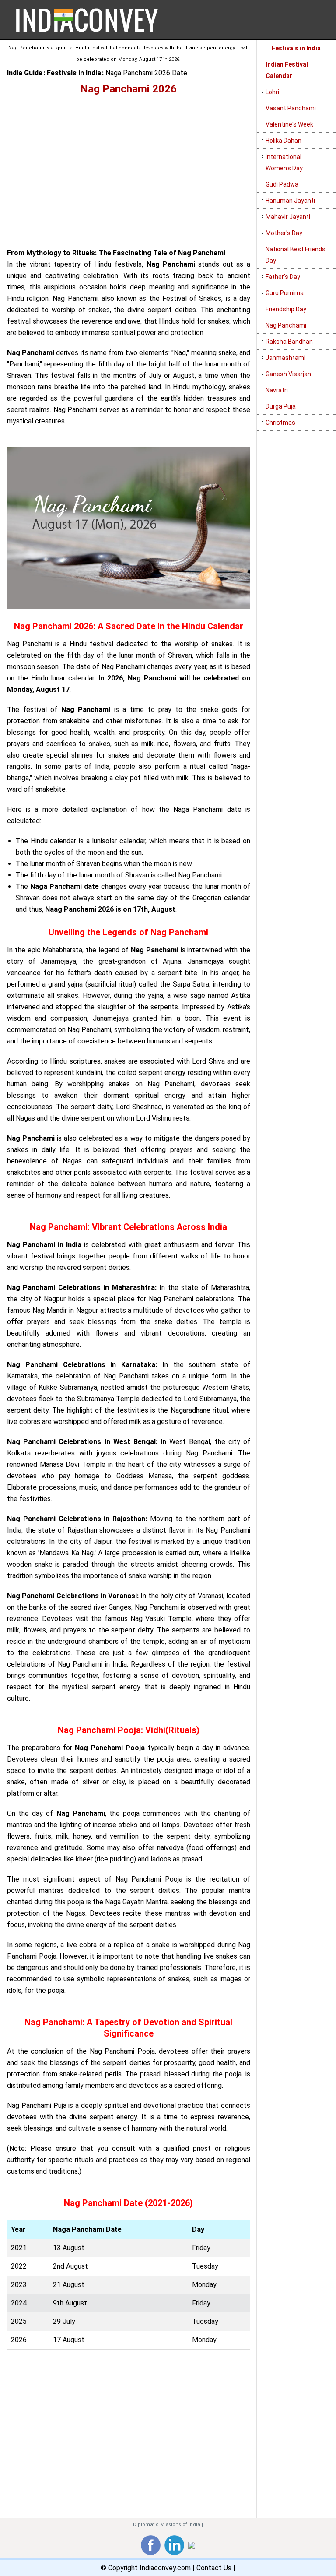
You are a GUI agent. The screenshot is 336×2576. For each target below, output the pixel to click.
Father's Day (283, 277)
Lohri (272, 92)
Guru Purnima (285, 293)
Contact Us (214, 2568)
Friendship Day (286, 309)
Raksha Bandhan (289, 342)
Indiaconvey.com (165, 2568)
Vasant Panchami (291, 108)
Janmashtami (285, 358)
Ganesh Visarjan (288, 374)
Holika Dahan (283, 141)
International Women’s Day (284, 162)
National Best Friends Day (296, 255)
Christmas (280, 423)
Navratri (277, 390)
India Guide (25, 73)
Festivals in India (74, 73)
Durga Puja (281, 406)
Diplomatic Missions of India (167, 2525)
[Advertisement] (129, 168)
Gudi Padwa (282, 184)
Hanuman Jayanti (290, 201)
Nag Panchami (286, 325)
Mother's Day (284, 233)
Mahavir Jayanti (288, 217)
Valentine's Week (289, 124)
